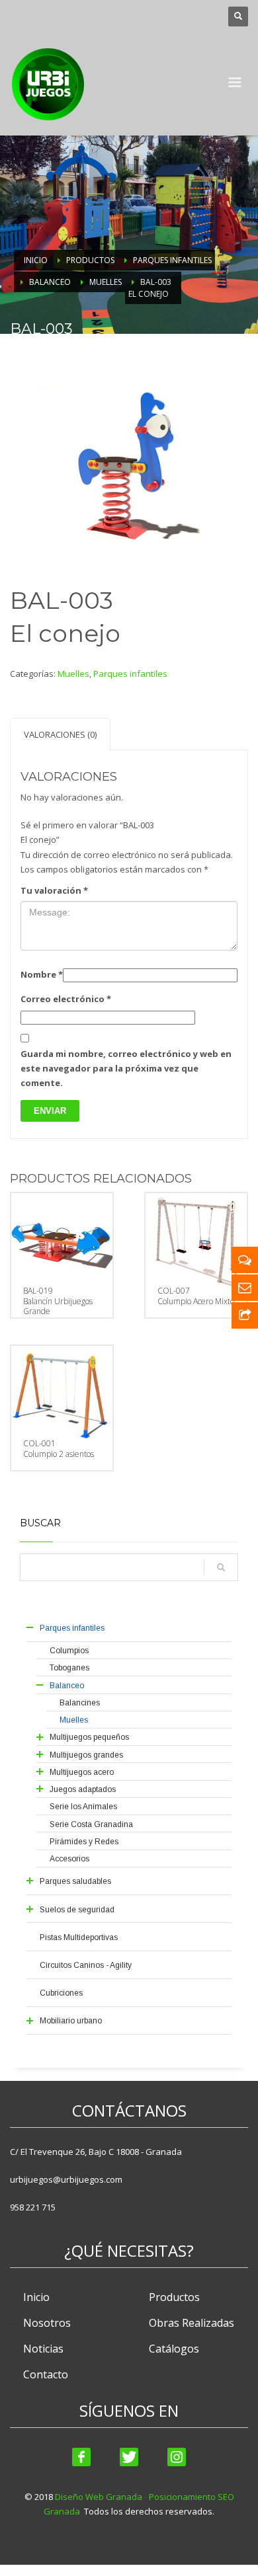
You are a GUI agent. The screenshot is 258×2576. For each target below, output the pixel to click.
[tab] (60, 734)
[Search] (221, 1567)
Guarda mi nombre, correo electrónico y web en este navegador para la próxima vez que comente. (126, 1068)
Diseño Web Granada (99, 2497)
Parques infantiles (130, 674)
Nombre (42, 974)
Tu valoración (54, 890)
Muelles (73, 674)
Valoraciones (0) (60, 734)
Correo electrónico (66, 999)
